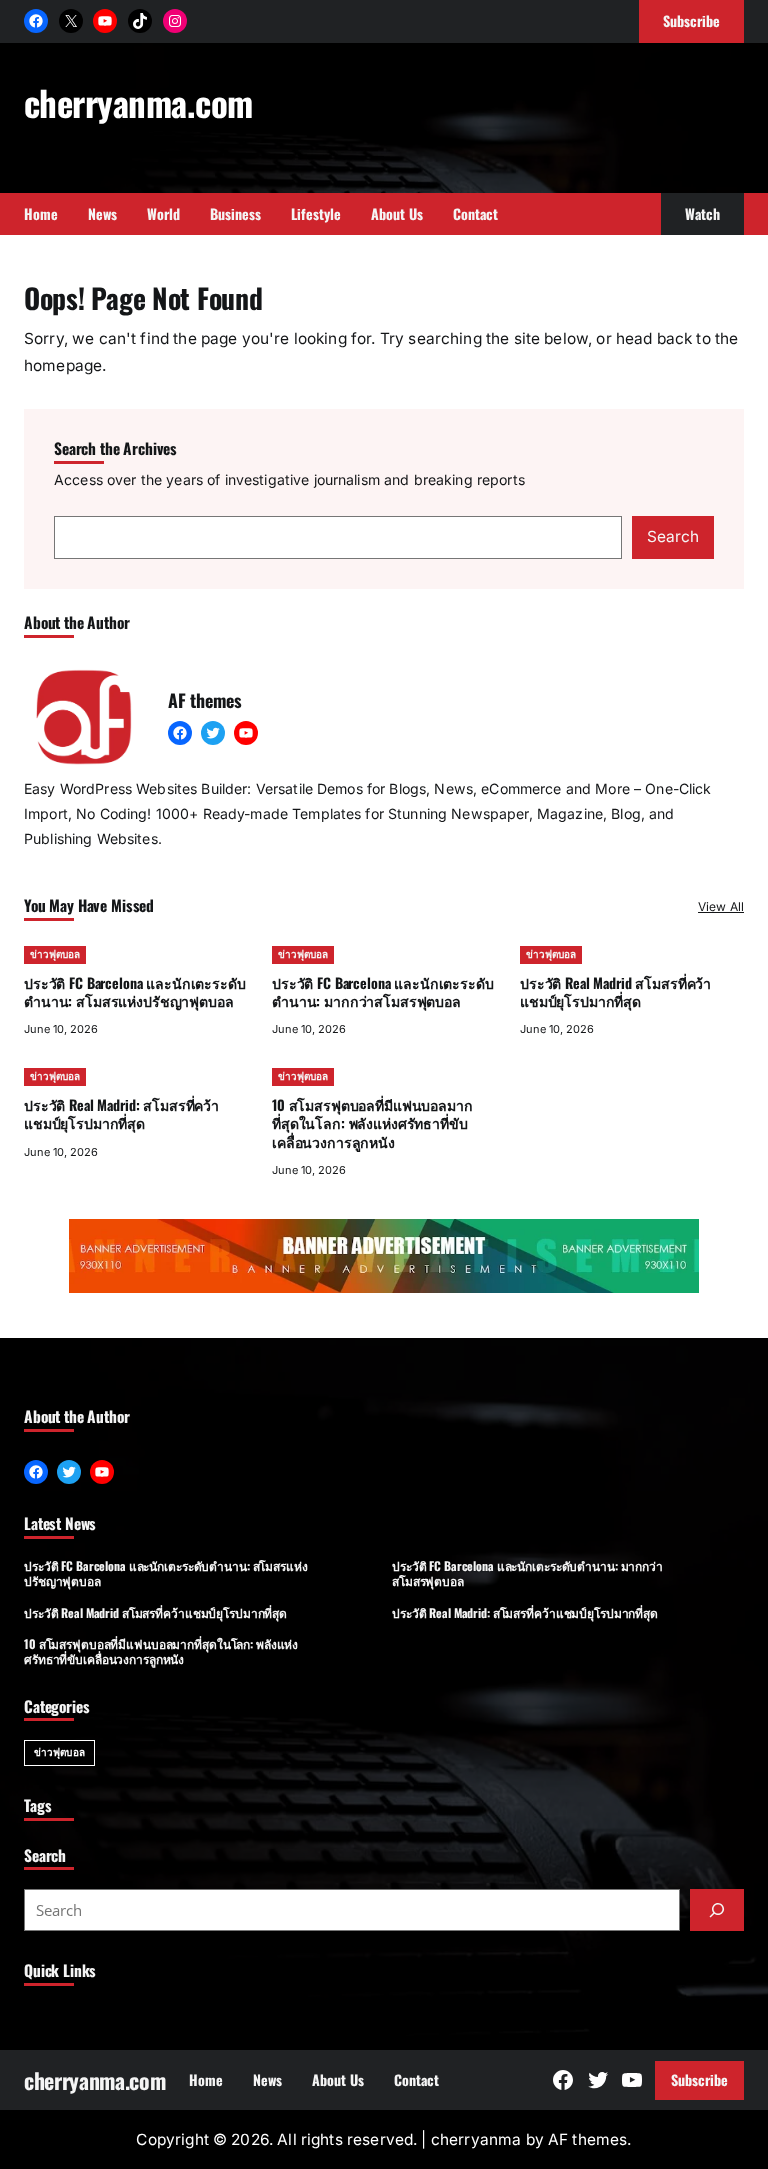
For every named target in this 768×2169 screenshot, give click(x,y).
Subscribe (699, 2079)
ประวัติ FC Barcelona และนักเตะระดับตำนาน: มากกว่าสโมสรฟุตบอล (383, 991)
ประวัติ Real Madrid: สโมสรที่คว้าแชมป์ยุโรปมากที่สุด (121, 1113)
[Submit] (717, 1910)
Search (673, 536)
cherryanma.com (138, 102)
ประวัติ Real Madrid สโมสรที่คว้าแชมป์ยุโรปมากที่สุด (615, 991)
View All (721, 906)
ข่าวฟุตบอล (55, 954)
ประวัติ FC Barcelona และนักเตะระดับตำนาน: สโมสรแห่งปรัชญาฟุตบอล (135, 991)
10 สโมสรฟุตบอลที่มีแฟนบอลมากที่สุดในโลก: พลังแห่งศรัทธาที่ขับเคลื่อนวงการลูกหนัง (372, 1122)
